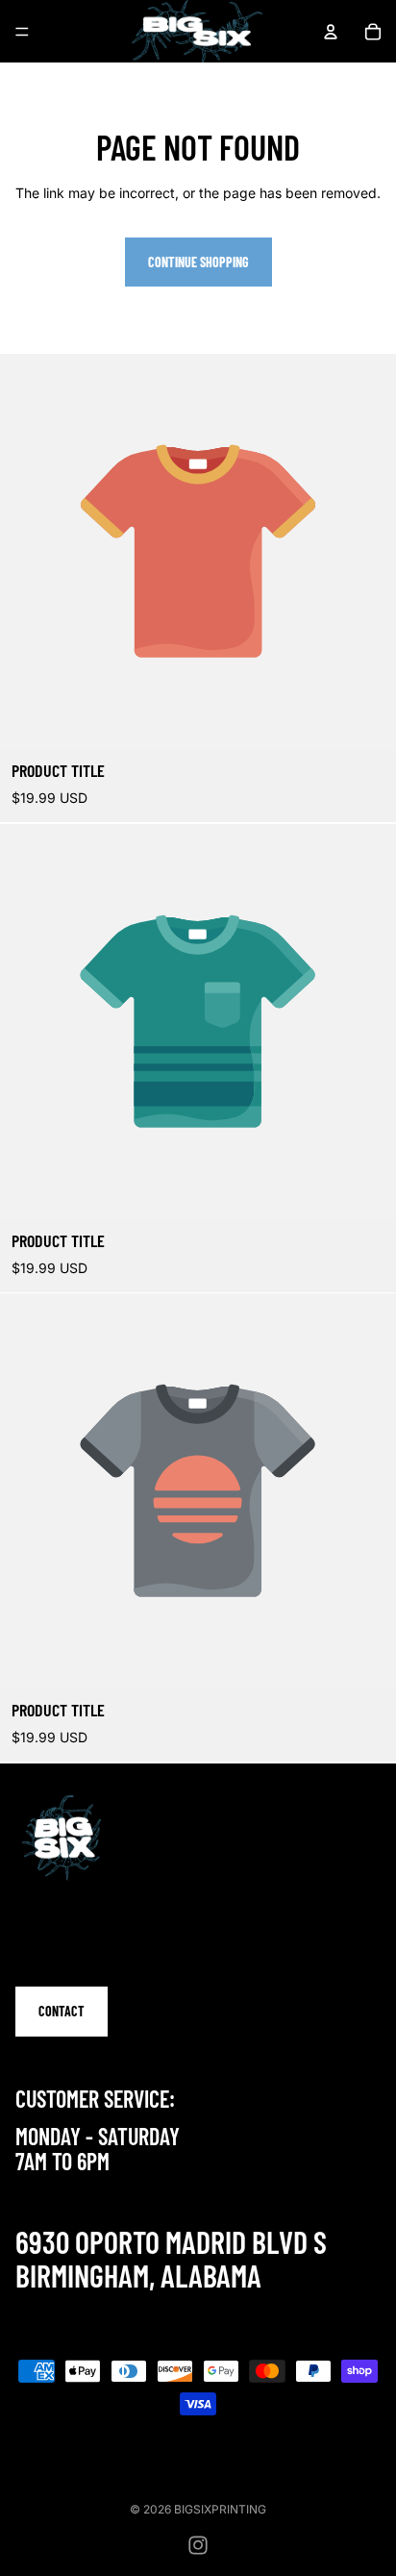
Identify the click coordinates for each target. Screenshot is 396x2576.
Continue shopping (198, 262)
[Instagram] (198, 2545)
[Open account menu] (331, 32)
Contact (62, 2011)
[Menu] (22, 32)
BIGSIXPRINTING (220, 2509)
